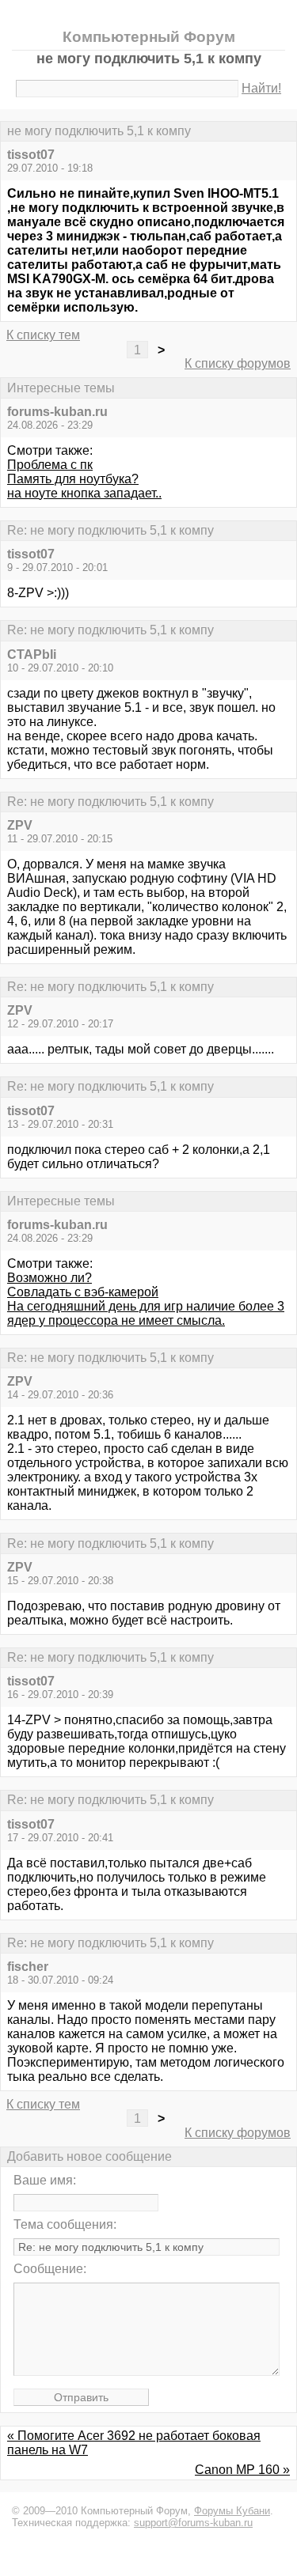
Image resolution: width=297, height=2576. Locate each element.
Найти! (261, 88)
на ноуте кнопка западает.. (84, 493)
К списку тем (43, 335)
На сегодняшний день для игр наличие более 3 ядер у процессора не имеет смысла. (146, 1313)
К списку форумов (238, 363)
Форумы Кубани (232, 2511)
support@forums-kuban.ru (193, 2523)
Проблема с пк (50, 465)
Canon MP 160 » (242, 2470)
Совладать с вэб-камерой (83, 1292)
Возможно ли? (49, 1278)
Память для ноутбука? (73, 479)
